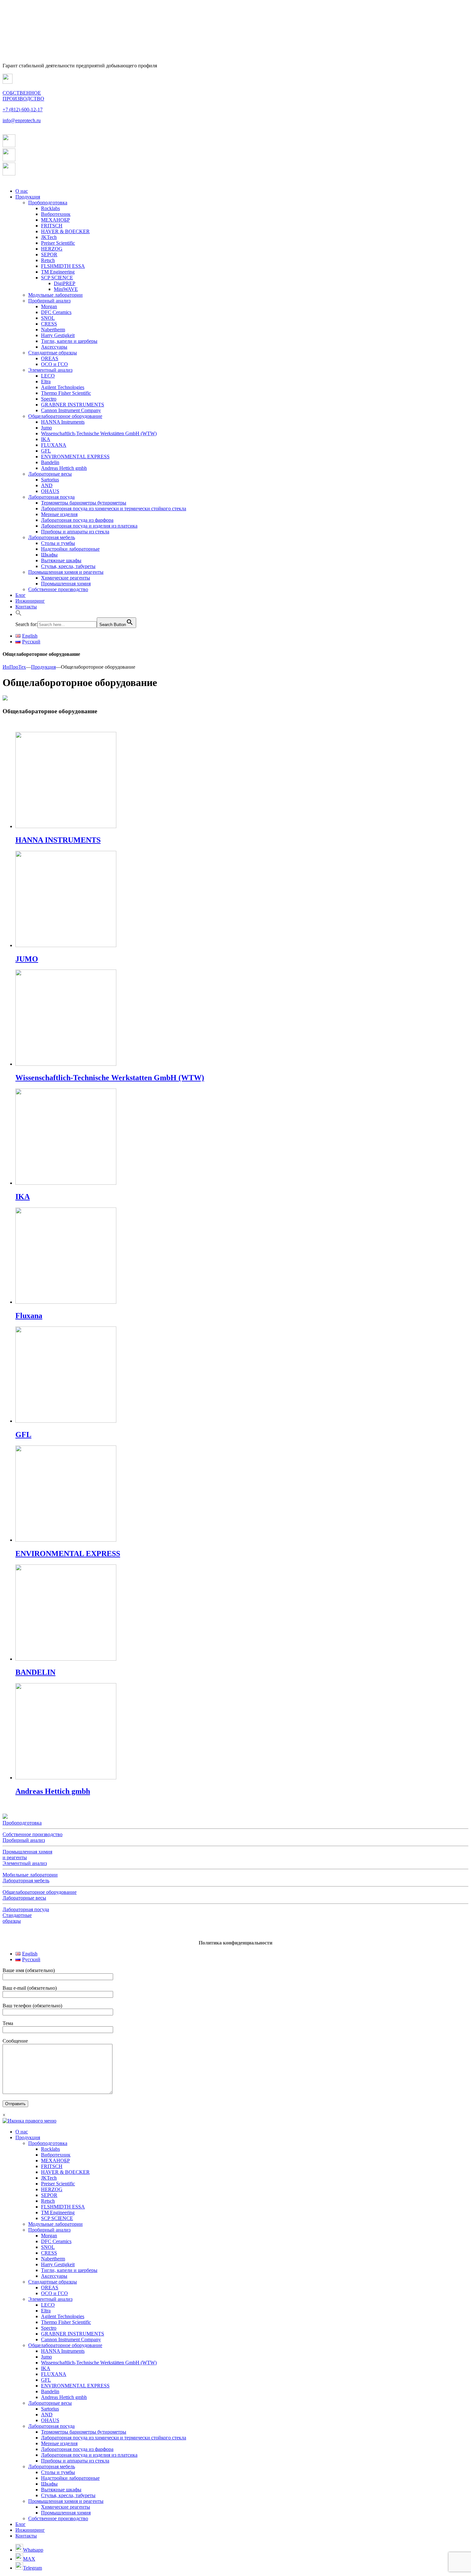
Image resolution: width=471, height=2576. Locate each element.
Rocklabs (50, 208)
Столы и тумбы (58, 543)
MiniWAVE (66, 289)
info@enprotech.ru (22, 120)
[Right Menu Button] (29, 2121)
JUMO (27, 959)
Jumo (46, 428)
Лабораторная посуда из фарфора (77, 520)
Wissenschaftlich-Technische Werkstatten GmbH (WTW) (110, 1078)
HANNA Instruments (63, 422)
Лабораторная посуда (51, 497)
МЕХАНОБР (55, 220)
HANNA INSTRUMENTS (58, 840)
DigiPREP (65, 283)
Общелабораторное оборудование (65, 416)
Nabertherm (53, 330)
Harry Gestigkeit (58, 335)
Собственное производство (58, 589)
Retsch (48, 260)
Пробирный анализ (49, 301)
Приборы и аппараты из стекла (75, 532)
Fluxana (29, 1316)
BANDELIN (35, 1672)
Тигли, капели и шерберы (69, 341)
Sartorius (50, 480)
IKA (46, 439)
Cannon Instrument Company (71, 410)
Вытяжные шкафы (61, 560)
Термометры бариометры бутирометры (84, 503)
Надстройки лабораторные (70, 549)
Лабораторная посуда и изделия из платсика (89, 526)
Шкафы (49, 555)
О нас (22, 191)
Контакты (26, 607)
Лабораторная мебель (52, 537)
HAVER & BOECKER (65, 231)
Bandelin (50, 462)
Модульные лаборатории (55, 295)
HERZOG (52, 249)
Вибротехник (56, 214)
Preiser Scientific (58, 243)
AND (47, 485)
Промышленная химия (66, 584)
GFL (46, 451)
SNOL (48, 318)
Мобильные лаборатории (30, 1875)
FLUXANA (54, 445)
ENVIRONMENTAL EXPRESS (75, 457)
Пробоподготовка (48, 203)
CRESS (49, 324)
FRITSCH (52, 226)
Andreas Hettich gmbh (64, 468)
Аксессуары (54, 347)
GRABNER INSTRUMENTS (73, 405)
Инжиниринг (30, 601)
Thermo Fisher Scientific (66, 393)
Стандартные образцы (53, 353)
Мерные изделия (59, 514)
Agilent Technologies (63, 387)
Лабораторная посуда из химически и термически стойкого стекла (114, 508)
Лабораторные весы (50, 474)
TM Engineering (58, 272)
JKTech (49, 237)
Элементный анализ (50, 370)
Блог (21, 595)
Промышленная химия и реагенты (66, 572)
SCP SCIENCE (57, 278)
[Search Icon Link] (19, 614)
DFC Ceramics (56, 312)
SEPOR (49, 254)
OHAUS (50, 491)
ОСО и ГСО (54, 364)
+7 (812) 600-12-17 (23, 110)
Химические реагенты (66, 578)
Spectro (49, 399)
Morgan (49, 306)
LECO (48, 376)
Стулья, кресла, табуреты (68, 566)
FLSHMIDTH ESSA (63, 266)
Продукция (28, 197)
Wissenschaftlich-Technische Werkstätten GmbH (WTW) (99, 433)
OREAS (50, 358)
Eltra (46, 381)
